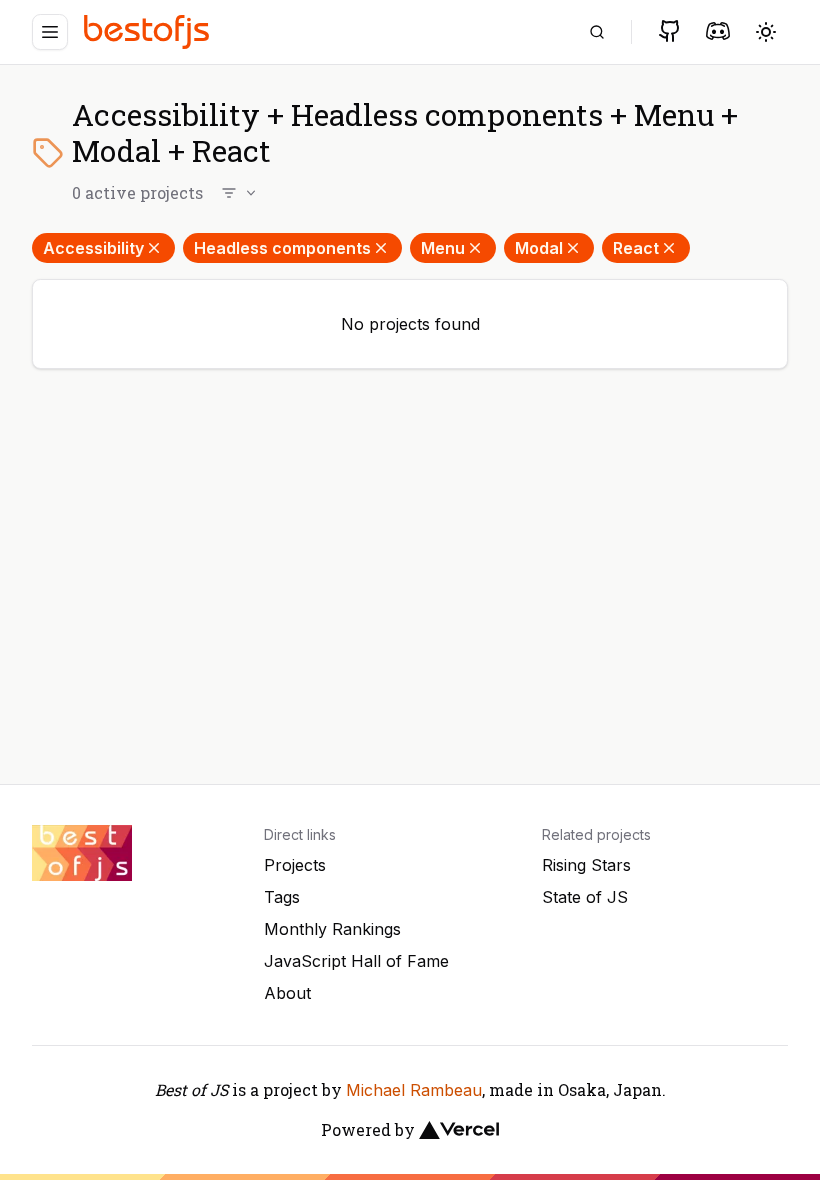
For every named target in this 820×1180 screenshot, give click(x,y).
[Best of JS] (149, 31)
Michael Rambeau (414, 1090)
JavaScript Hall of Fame (356, 961)
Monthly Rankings (332, 929)
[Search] (597, 32)
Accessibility (93, 248)
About (287, 993)
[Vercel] (459, 1130)
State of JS (585, 897)
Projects (295, 865)
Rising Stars (586, 865)
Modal (539, 248)
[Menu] (50, 32)
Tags (282, 897)
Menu (443, 248)
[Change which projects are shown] (240, 193)
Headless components (282, 248)
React (636, 248)
